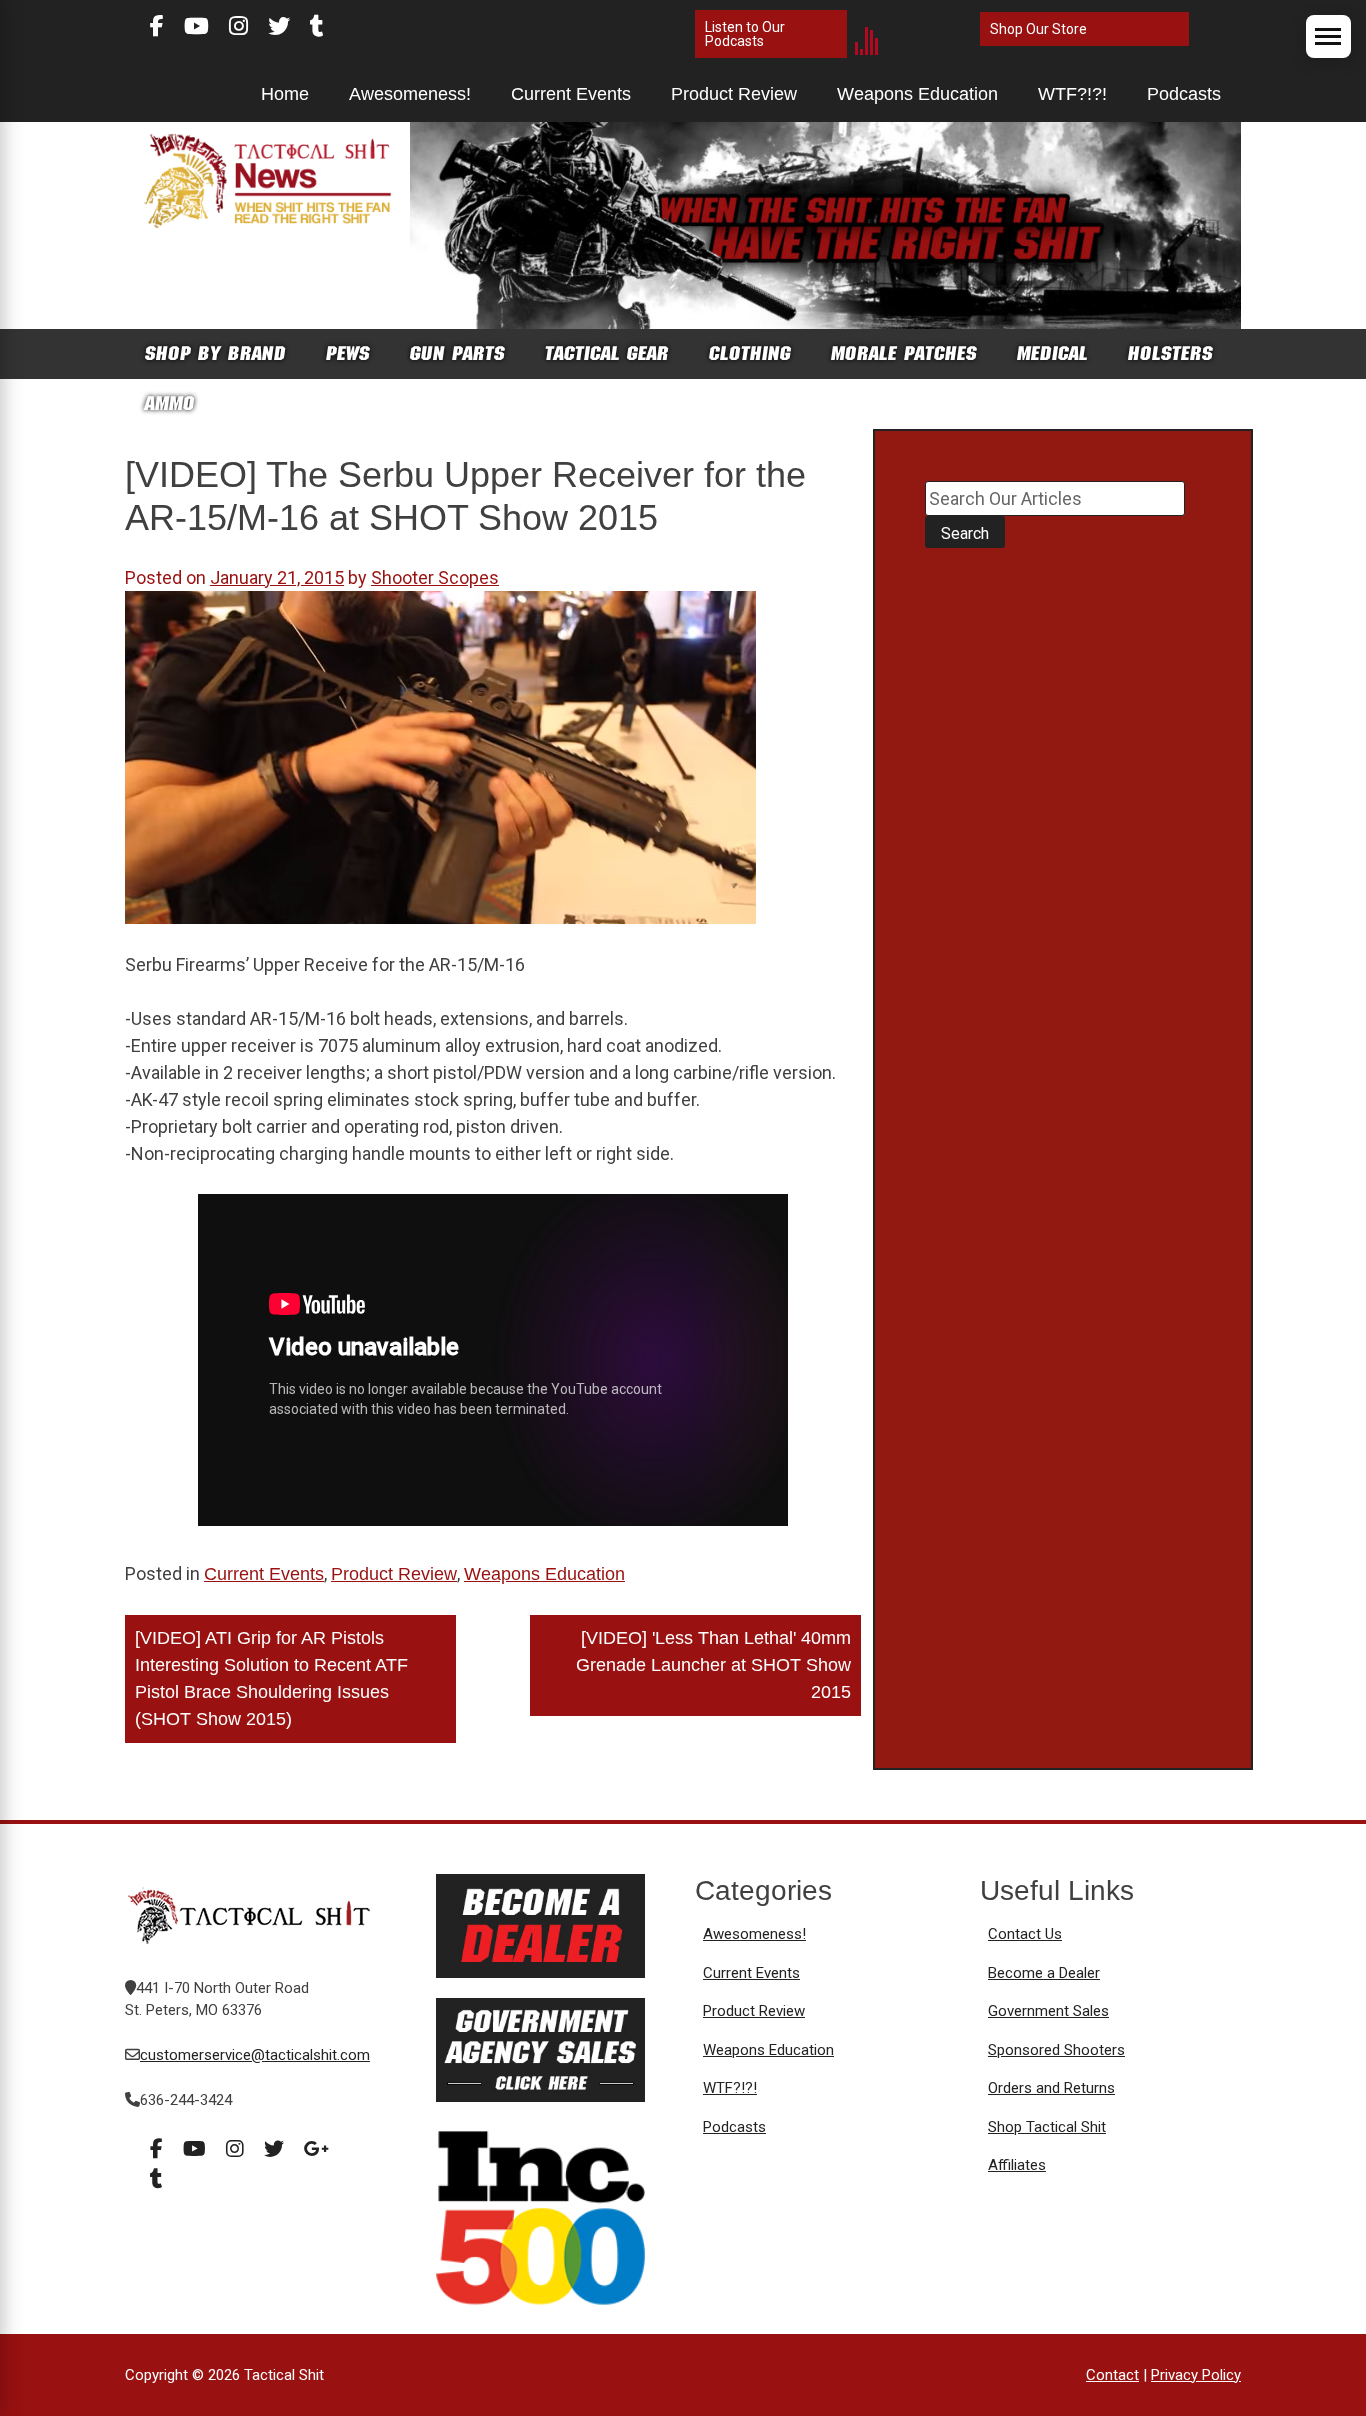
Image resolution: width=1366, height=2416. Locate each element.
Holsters (1170, 353)
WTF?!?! (1072, 94)
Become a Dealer (1044, 1973)
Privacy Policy (1196, 2375)
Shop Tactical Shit (1047, 2127)
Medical (1052, 353)
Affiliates (1017, 2165)
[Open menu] (1328, 36)
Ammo (170, 403)
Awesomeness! (410, 94)
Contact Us (1025, 1934)
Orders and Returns (1051, 2088)
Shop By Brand (215, 353)
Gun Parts (457, 353)
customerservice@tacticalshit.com (255, 2055)
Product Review (734, 94)
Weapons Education (917, 94)
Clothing (750, 353)
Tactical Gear (607, 353)
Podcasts (1184, 94)
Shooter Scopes (435, 577)
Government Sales (1048, 2011)
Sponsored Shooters (1056, 2050)
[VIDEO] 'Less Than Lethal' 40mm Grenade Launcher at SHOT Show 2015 (713, 1665)
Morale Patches (904, 353)
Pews (348, 353)
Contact (1112, 2375)
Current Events (571, 94)
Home (285, 94)
